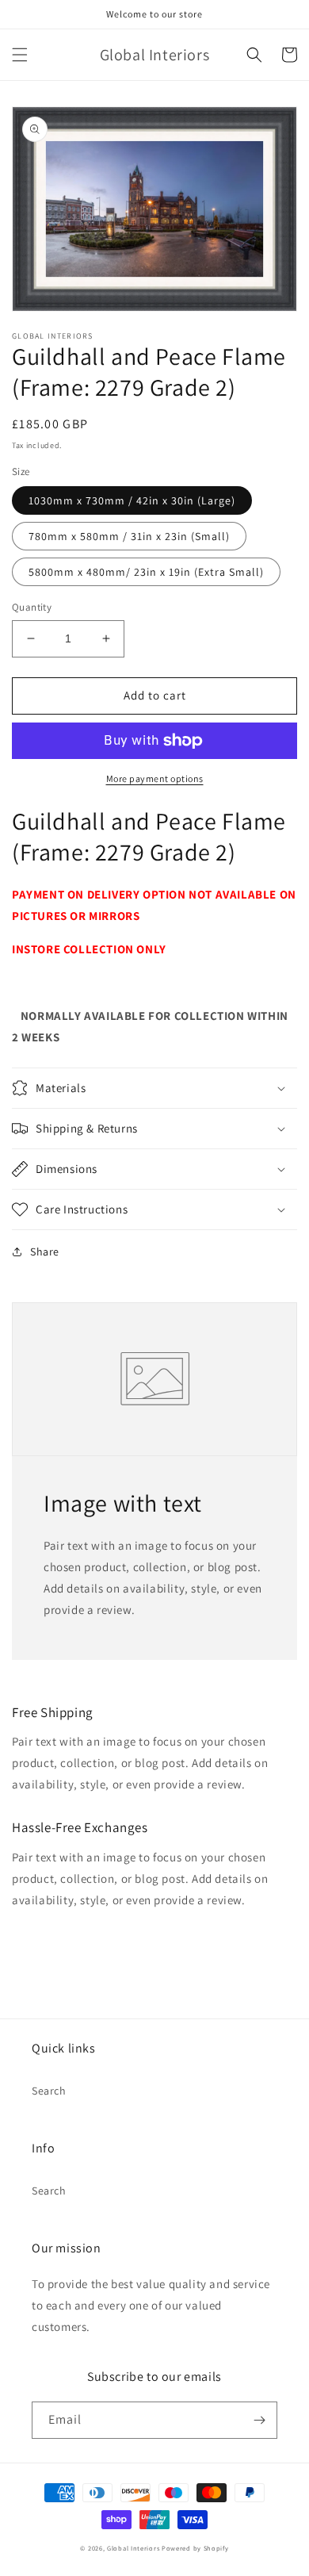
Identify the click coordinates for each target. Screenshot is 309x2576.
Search (49, 2091)
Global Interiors (133, 2548)
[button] (20, 55)
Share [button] (45, 1252)
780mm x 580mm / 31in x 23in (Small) (129, 536)
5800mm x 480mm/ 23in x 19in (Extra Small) (146, 572)
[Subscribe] (259, 2420)
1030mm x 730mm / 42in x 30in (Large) (132, 500)
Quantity (32, 607)
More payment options (155, 778)
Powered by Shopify (195, 2548)
